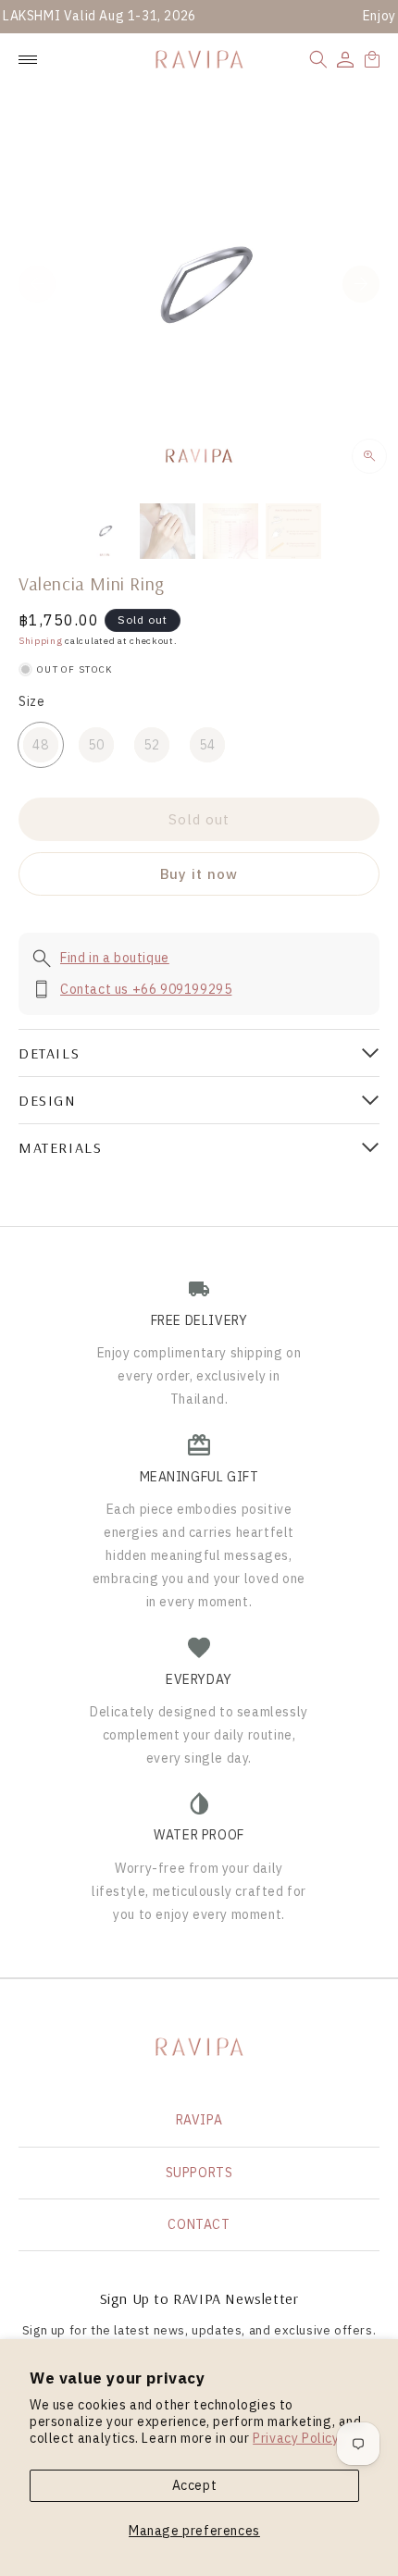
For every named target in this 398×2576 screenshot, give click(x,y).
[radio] (41, 745)
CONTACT (199, 2224)
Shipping (41, 641)
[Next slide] (361, 284)
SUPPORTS (199, 2173)
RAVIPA (199, 2120)
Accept (195, 2485)
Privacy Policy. (297, 2438)
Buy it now (199, 874)
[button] (318, 59)
